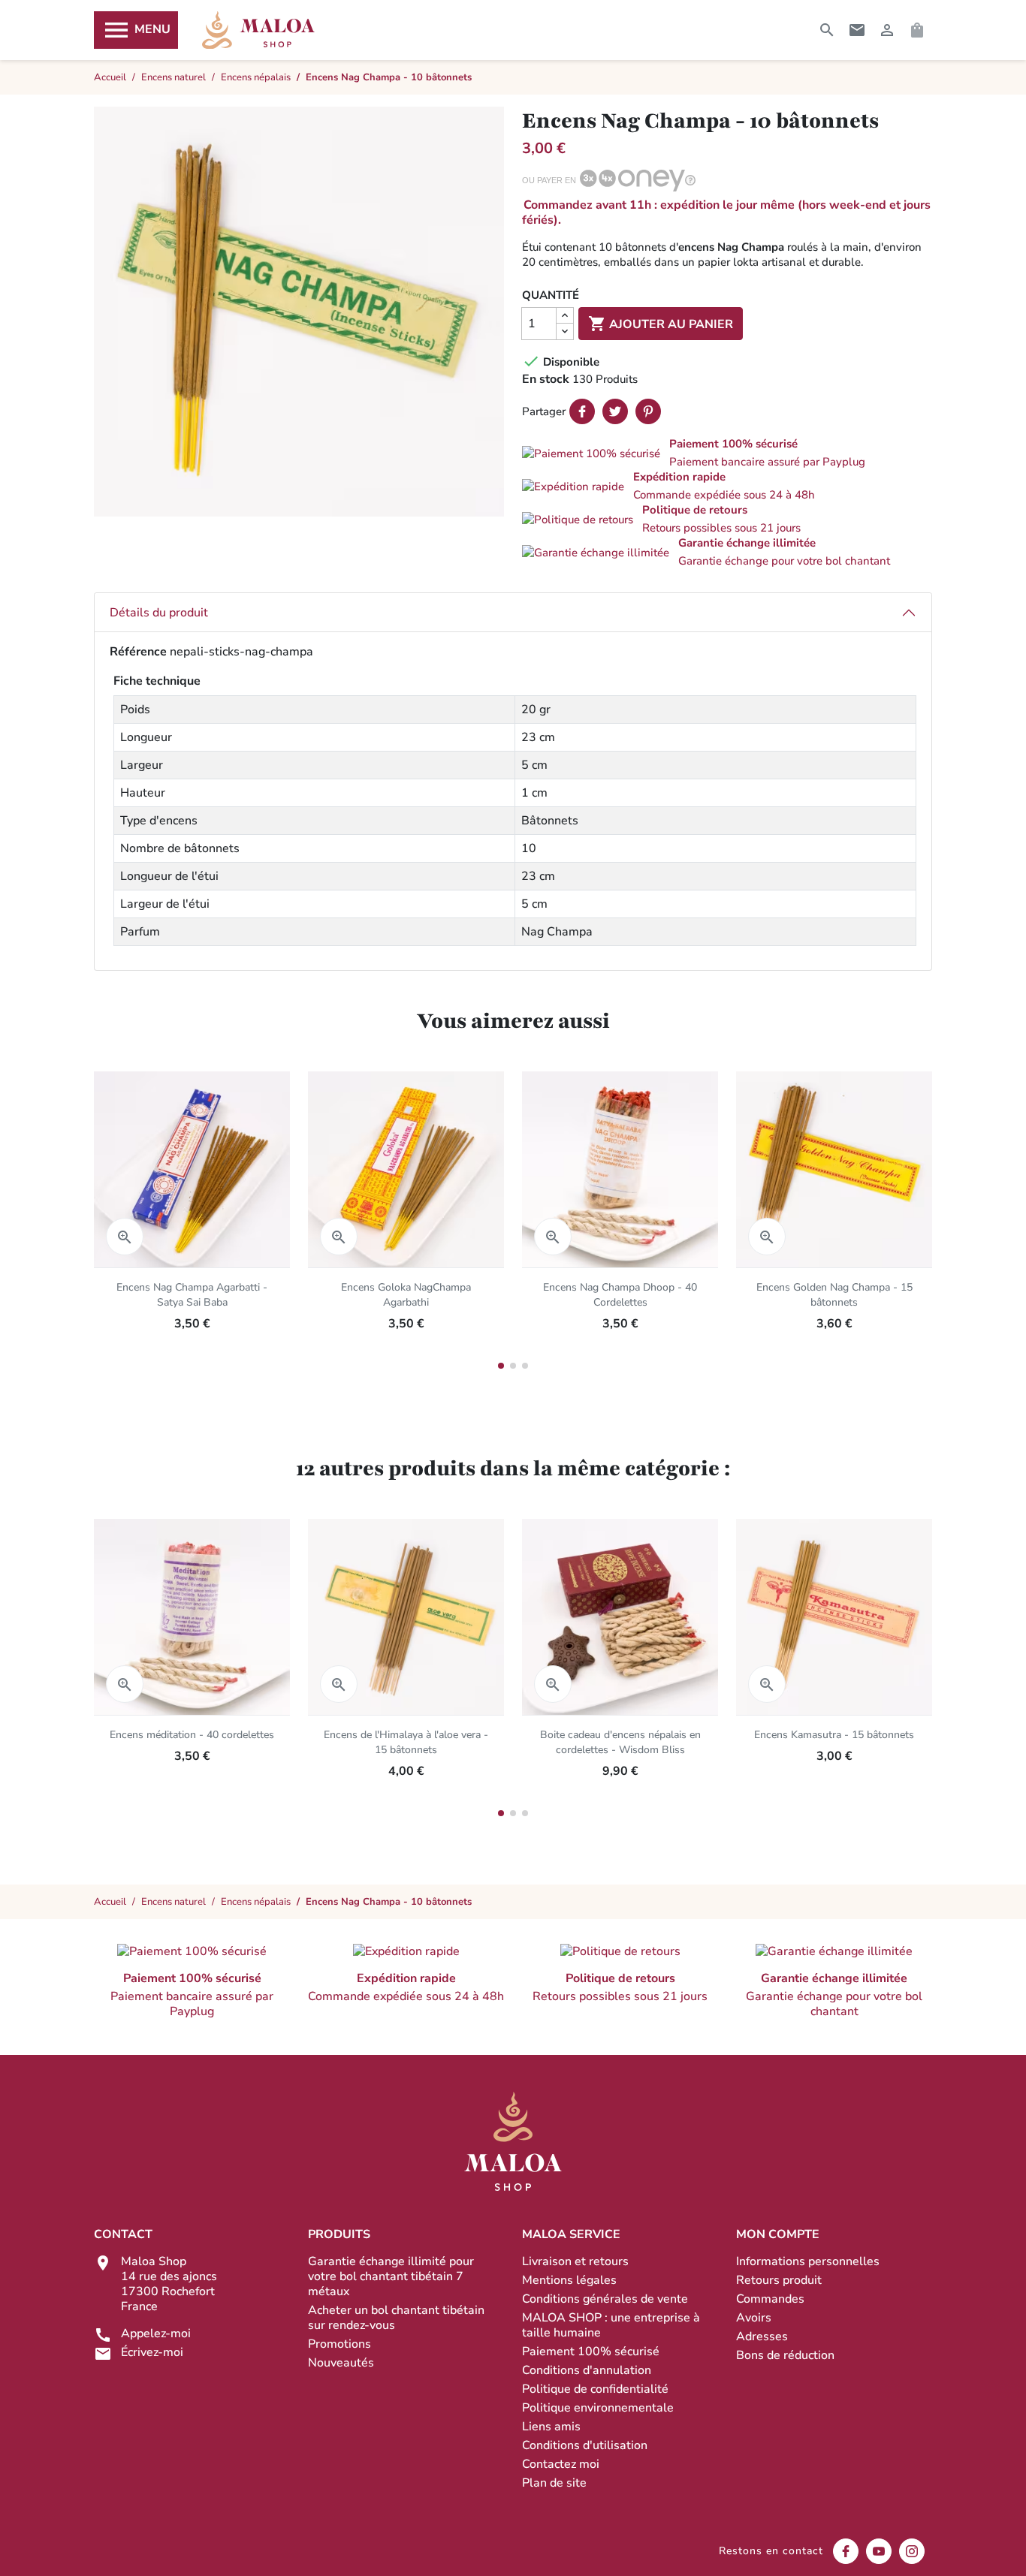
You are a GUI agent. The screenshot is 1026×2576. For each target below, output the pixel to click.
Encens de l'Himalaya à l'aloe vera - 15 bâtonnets (406, 1742)
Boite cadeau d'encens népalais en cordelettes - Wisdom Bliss (620, 1742)
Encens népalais (256, 1902)
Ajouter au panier (661, 324)
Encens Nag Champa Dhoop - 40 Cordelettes (620, 1295)
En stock (546, 379)
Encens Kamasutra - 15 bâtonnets (834, 1735)
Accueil (110, 1902)
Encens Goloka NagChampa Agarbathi (406, 1295)
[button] (727, 453)
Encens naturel (174, 1902)
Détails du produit (159, 613)
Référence (138, 652)
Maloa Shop (258, 30)
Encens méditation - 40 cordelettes (192, 1735)
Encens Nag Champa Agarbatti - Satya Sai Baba (192, 1295)
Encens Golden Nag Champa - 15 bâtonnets (834, 1295)
